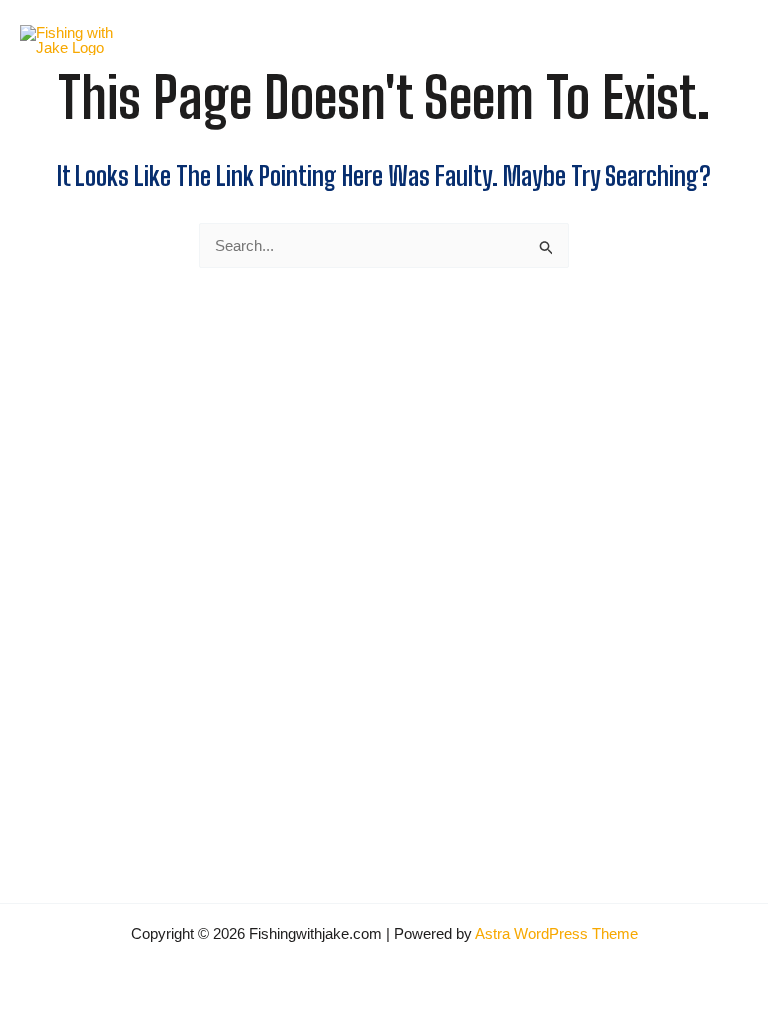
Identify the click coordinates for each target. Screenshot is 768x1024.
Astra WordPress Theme (556, 933)
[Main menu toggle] (722, 40)
